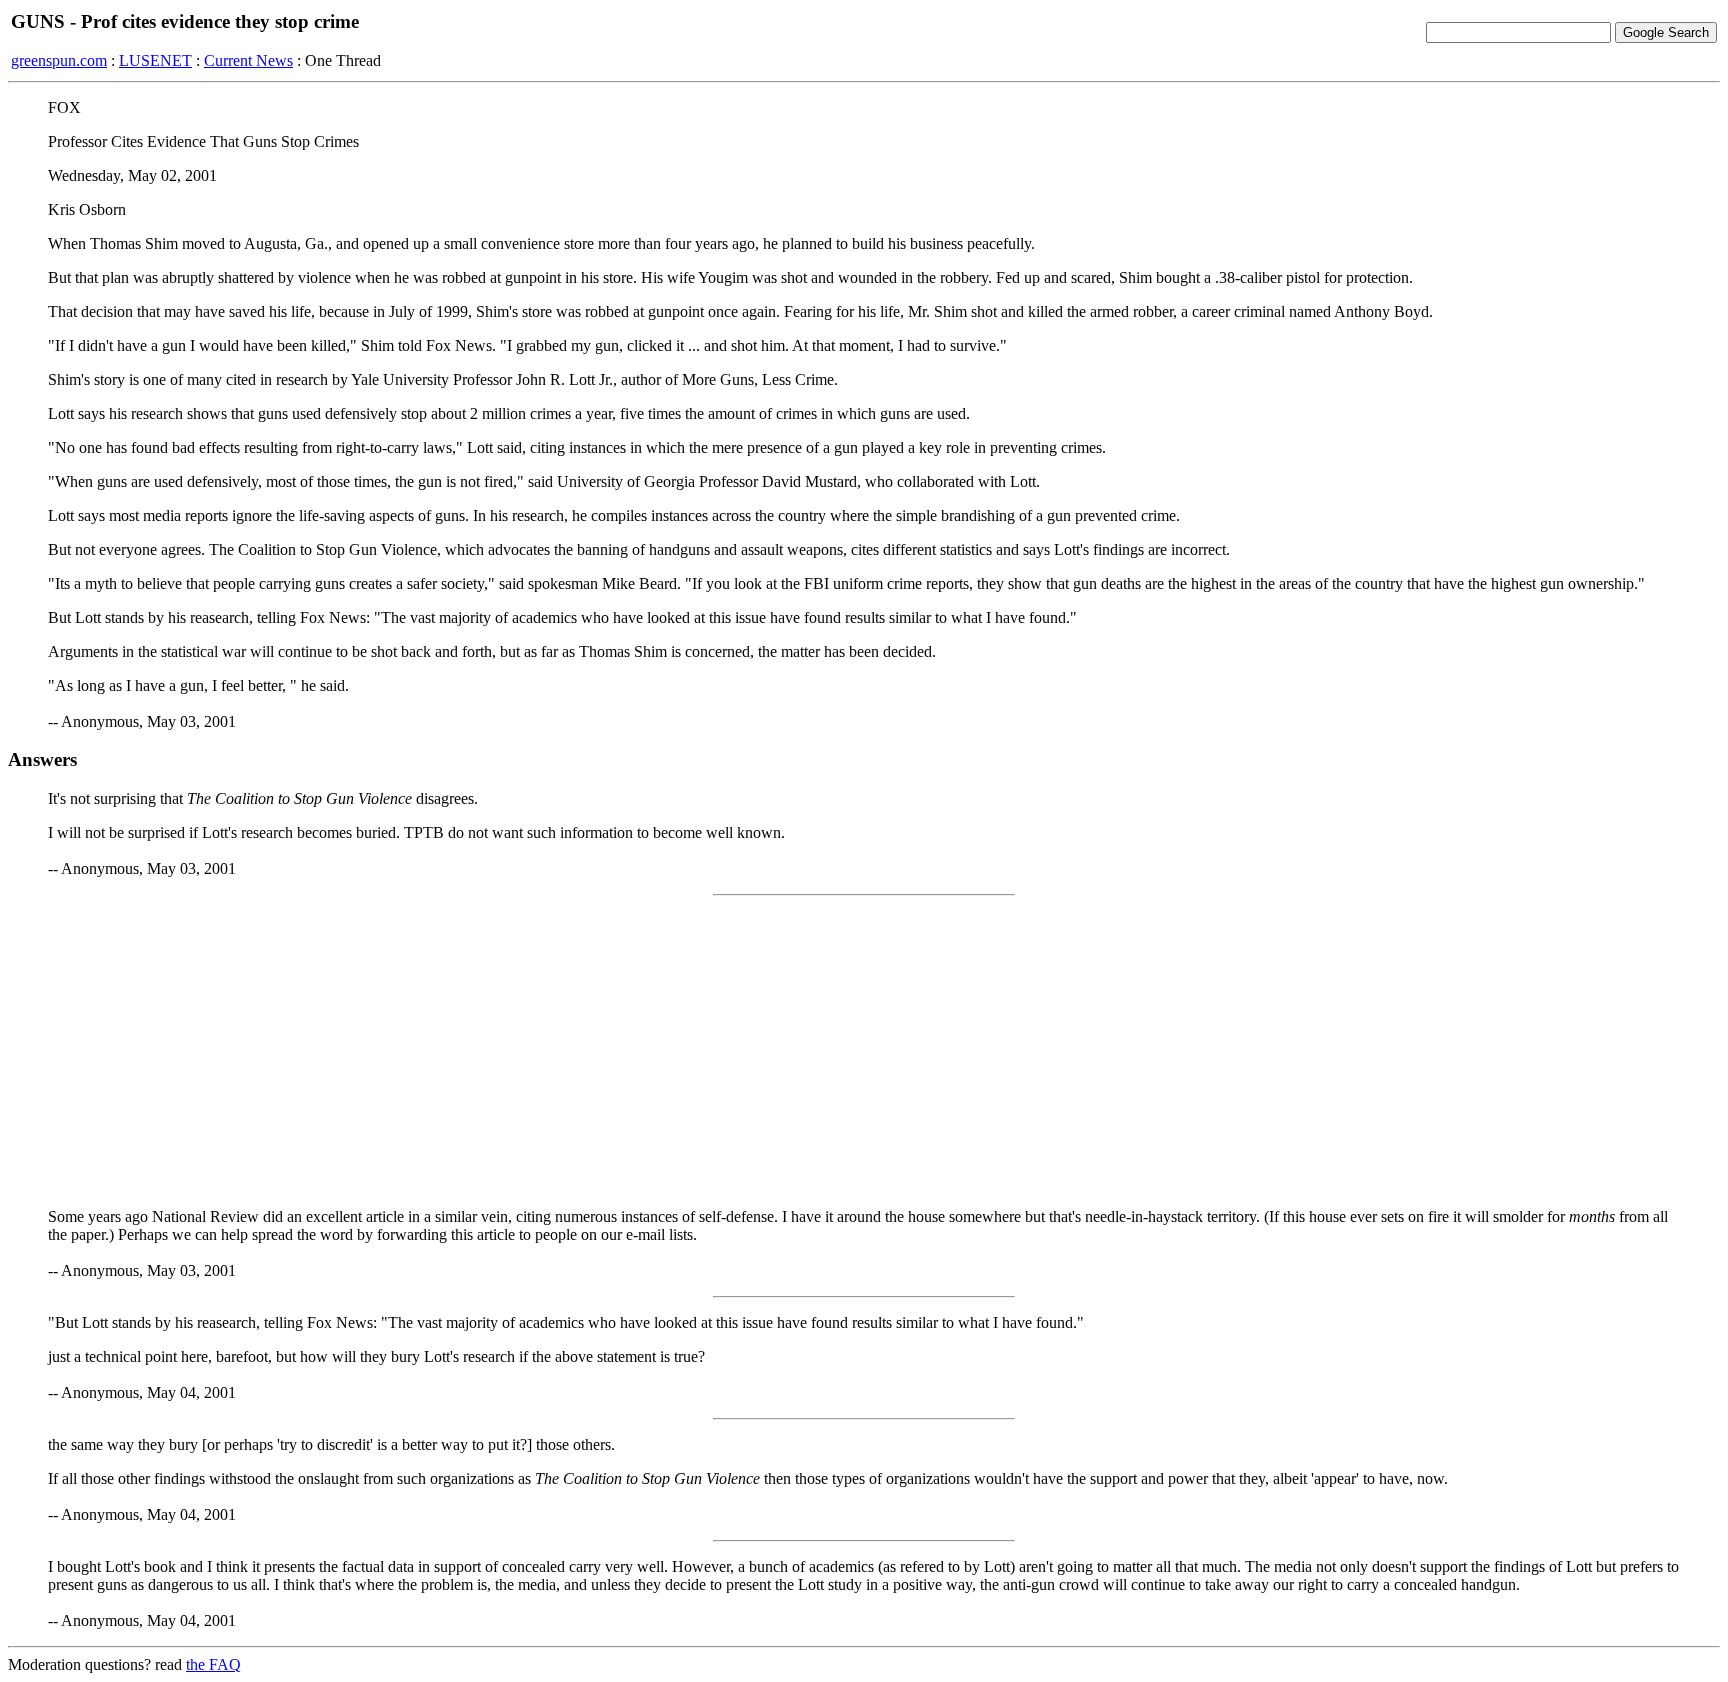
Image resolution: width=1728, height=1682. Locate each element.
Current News (248, 60)
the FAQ (213, 1664)
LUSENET (155, 60)
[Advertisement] (864, 1052)
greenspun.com (59, 60)
